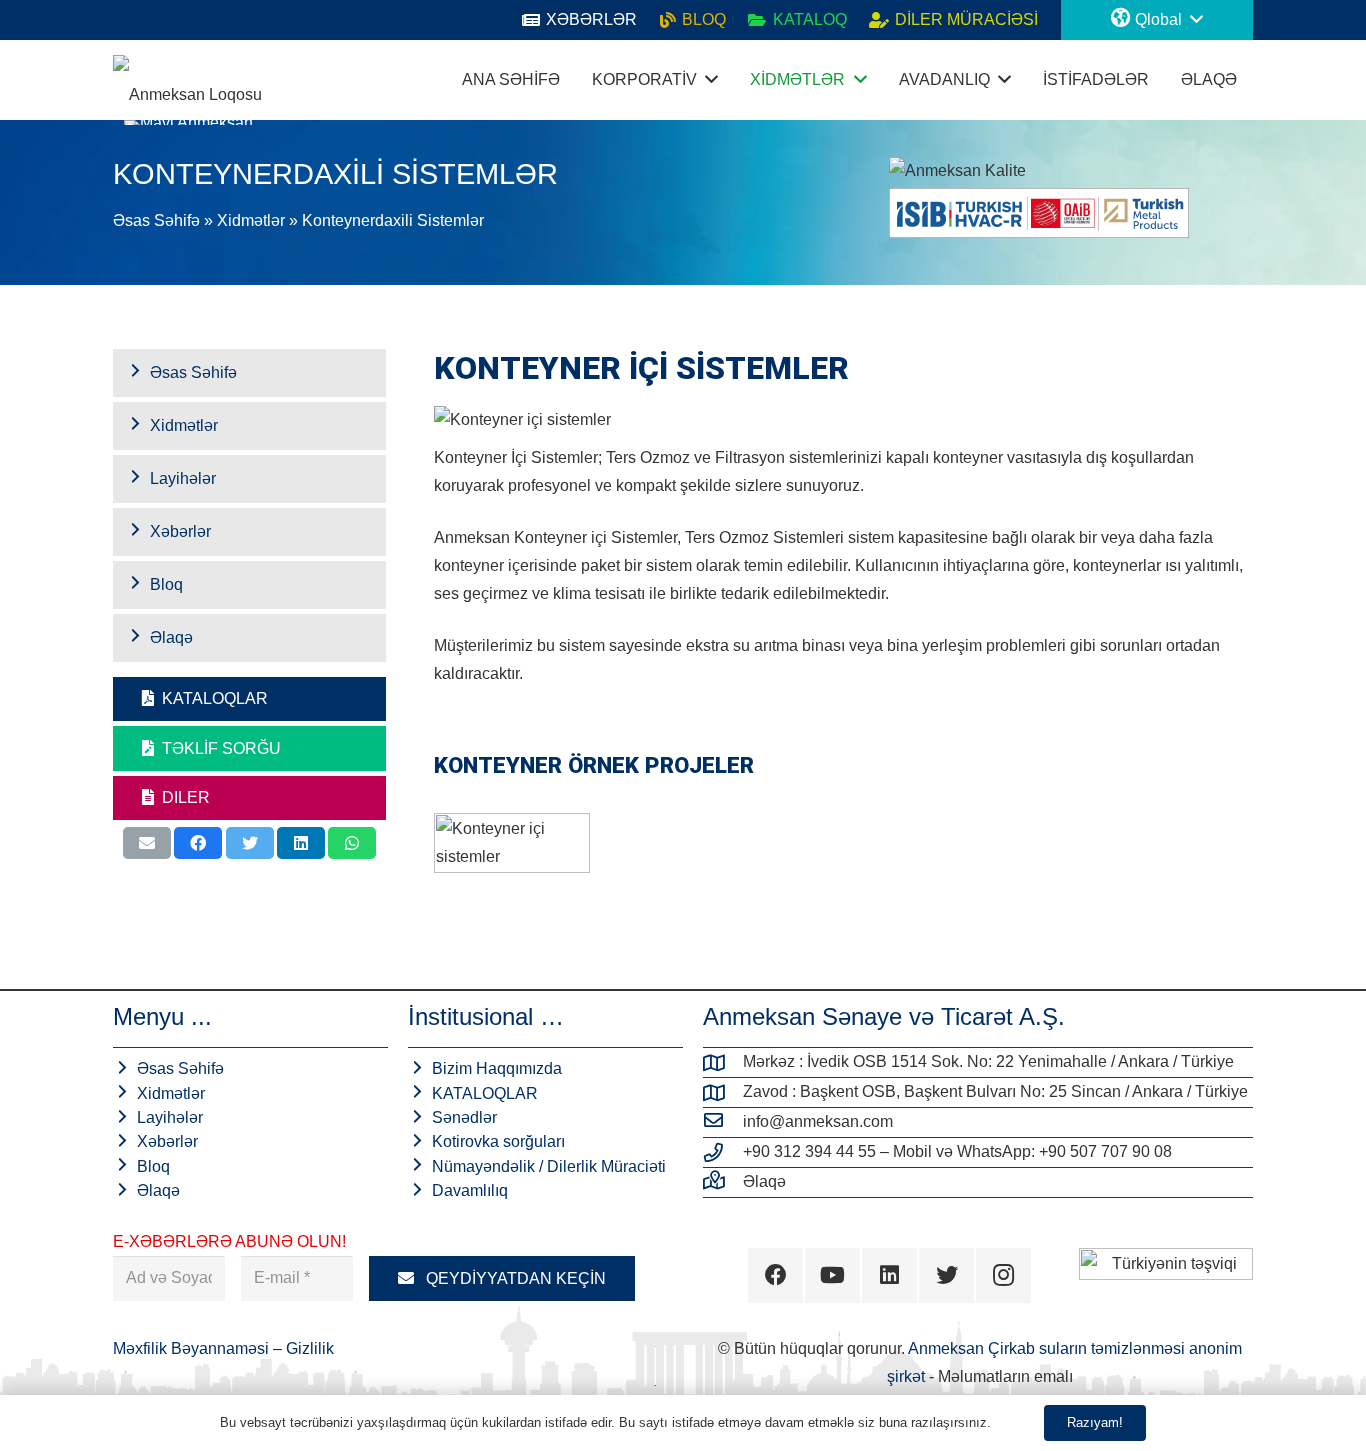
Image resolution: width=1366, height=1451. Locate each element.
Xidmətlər (251, 220)
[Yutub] (832, 1275)
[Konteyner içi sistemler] (512, 868)
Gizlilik (310, 1348)
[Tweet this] (250, 843)
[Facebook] (775, 1275)
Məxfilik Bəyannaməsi (193, 1348)
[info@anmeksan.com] (723, 1122)
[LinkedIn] (889, 1275)
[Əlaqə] (187, 80)
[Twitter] (946, 1275)
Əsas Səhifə (156, 220)
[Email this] (147, 843)
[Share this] (198, 843)
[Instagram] (1003, 1275)
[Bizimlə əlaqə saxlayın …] (723, 1182)
